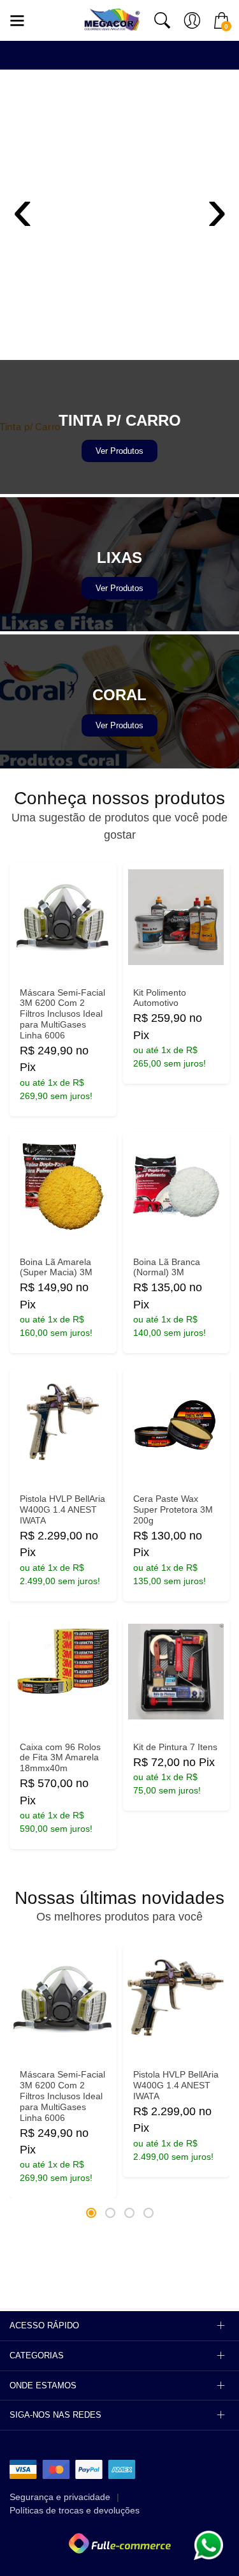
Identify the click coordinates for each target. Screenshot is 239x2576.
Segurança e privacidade (60, 2497)
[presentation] (22, 207)
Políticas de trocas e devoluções (75, 2510)
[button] (91, 2213)
